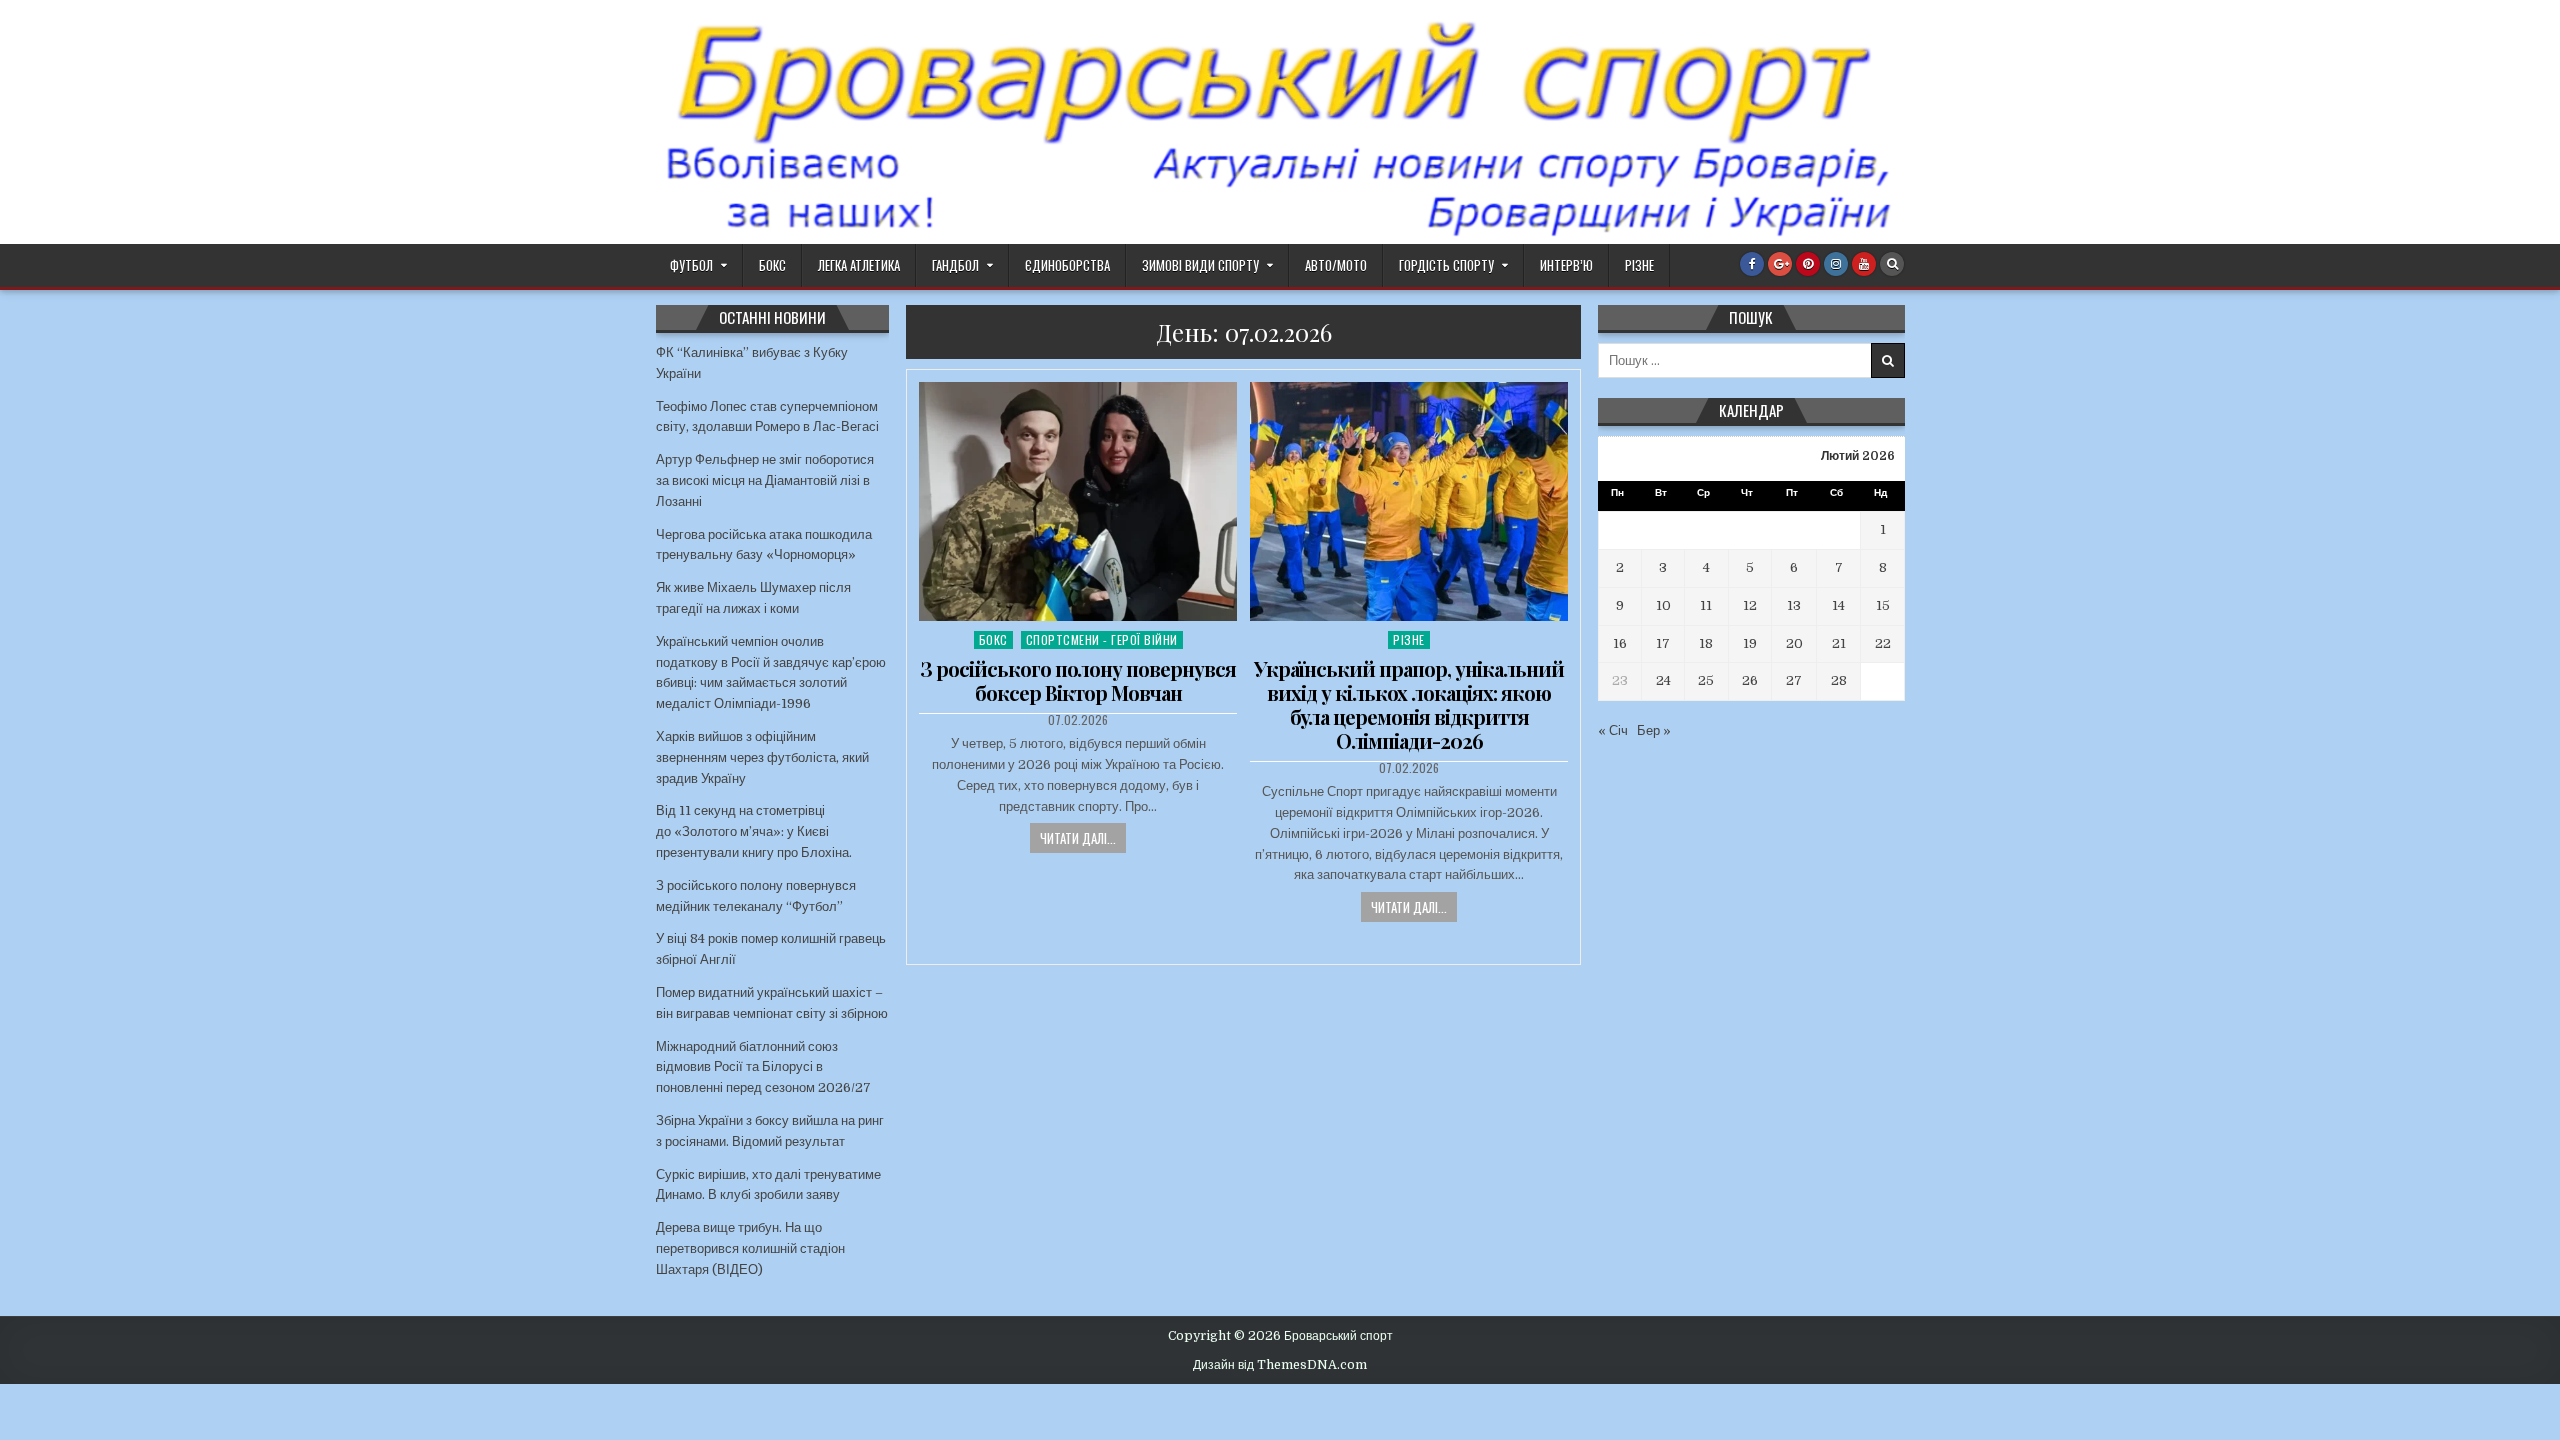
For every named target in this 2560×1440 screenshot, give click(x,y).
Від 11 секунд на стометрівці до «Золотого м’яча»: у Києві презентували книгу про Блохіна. (754, 831)
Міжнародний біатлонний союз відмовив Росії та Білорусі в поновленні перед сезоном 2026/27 (763, 1067)
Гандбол (955, 265)
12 (1750, 605)
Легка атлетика (859, 265)
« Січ (1613, 730)
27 (1794, 680)
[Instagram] (1836, 264)
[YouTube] (1864, 264)
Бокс (772, 265)
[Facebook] (1752, 264)
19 (1750, 643)
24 (1663, 680)
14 (1838, 605)
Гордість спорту (1446, 265)
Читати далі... (1078, 838)
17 (1663, 643)
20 (1794, 643)
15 (1883, 605)
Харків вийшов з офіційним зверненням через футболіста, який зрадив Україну (762, 757)
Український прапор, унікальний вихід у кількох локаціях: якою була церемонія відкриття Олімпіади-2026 (1409, 704)
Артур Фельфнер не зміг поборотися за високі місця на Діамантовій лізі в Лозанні (765, 480)
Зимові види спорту (1200, 265)
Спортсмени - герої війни (1102, 639)
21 (1839, 643)
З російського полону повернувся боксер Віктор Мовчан (1078, 680)
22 (1883, 643)
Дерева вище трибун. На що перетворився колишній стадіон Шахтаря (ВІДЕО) (750, 1248)
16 (1620, 643)
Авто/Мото (1336, 265)
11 (1706, 605)
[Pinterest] (1808, 264)
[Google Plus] (1780, 264)
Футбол (691, 265)
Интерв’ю (1566, 265)
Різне (1639, 265)
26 (1750, 680)
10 (1663, 605)
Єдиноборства (1067, 265)
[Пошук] (1892, 264)
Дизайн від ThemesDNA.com (1280, 1365)
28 (1839, 680)
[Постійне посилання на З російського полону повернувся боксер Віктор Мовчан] (1078, 501)
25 (1706, 680)
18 (1706, 643)
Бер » (1654, 730)
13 (1794, 605)
